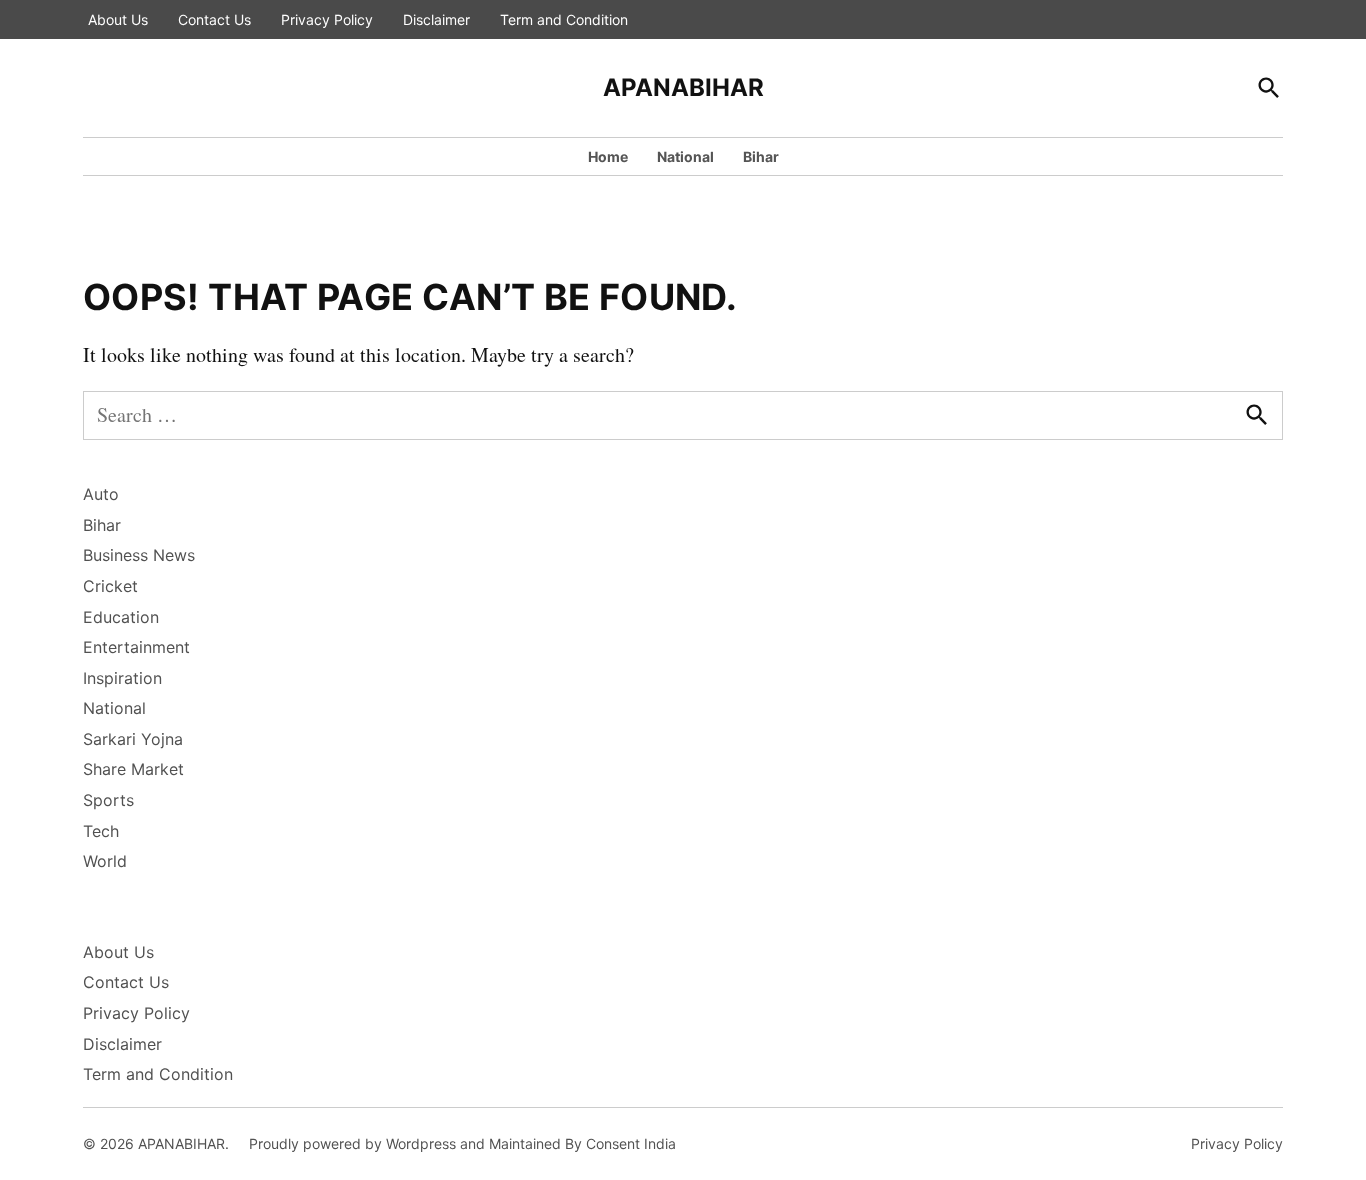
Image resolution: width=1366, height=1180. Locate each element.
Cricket (110, 586)
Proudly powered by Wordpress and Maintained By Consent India (462, 1143)
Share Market (133, 769)
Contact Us (214, 19)
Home (608, 156)
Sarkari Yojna (133, 739)
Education (121, 617)
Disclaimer (436, 19)
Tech (101, 831)
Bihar (761, 156)
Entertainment (136, 647)
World (105, 861)
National (685, 156)
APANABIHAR (683, 87)
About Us (118, 19)
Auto (101, 494)
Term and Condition (564, 19)
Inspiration (122, 678)
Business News (139, 555)
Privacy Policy (327, 19)
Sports (108, 800)
